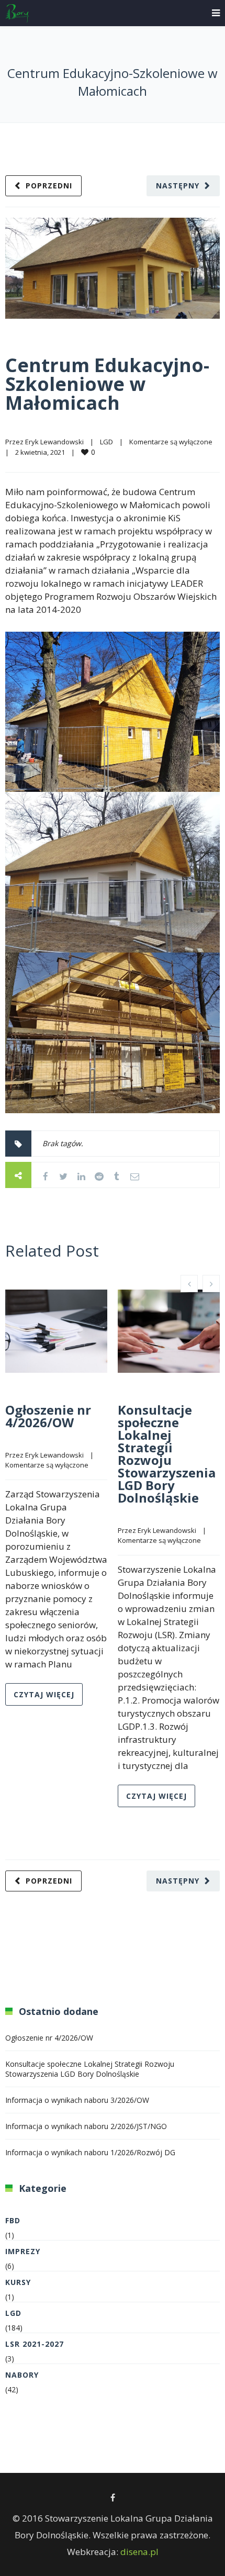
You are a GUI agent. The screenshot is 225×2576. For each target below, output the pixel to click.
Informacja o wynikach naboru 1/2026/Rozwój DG (90, 2152)
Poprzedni (49, 186)
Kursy (18, 2282)
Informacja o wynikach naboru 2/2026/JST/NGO (86, 2126)
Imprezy (23, 2251)
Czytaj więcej (44, 1694)
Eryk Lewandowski (54, 442)
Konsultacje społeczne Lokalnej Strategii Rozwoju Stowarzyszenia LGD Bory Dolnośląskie (167, 1454)
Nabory (22, 2375)
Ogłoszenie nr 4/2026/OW (48, 1416)
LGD (106, 442)
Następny (178, 186)
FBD (13, 2220)
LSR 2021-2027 (35, 2344)
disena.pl (139, 2552)
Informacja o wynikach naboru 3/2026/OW (77, 2100)
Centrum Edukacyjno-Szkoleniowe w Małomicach (107, 384)
